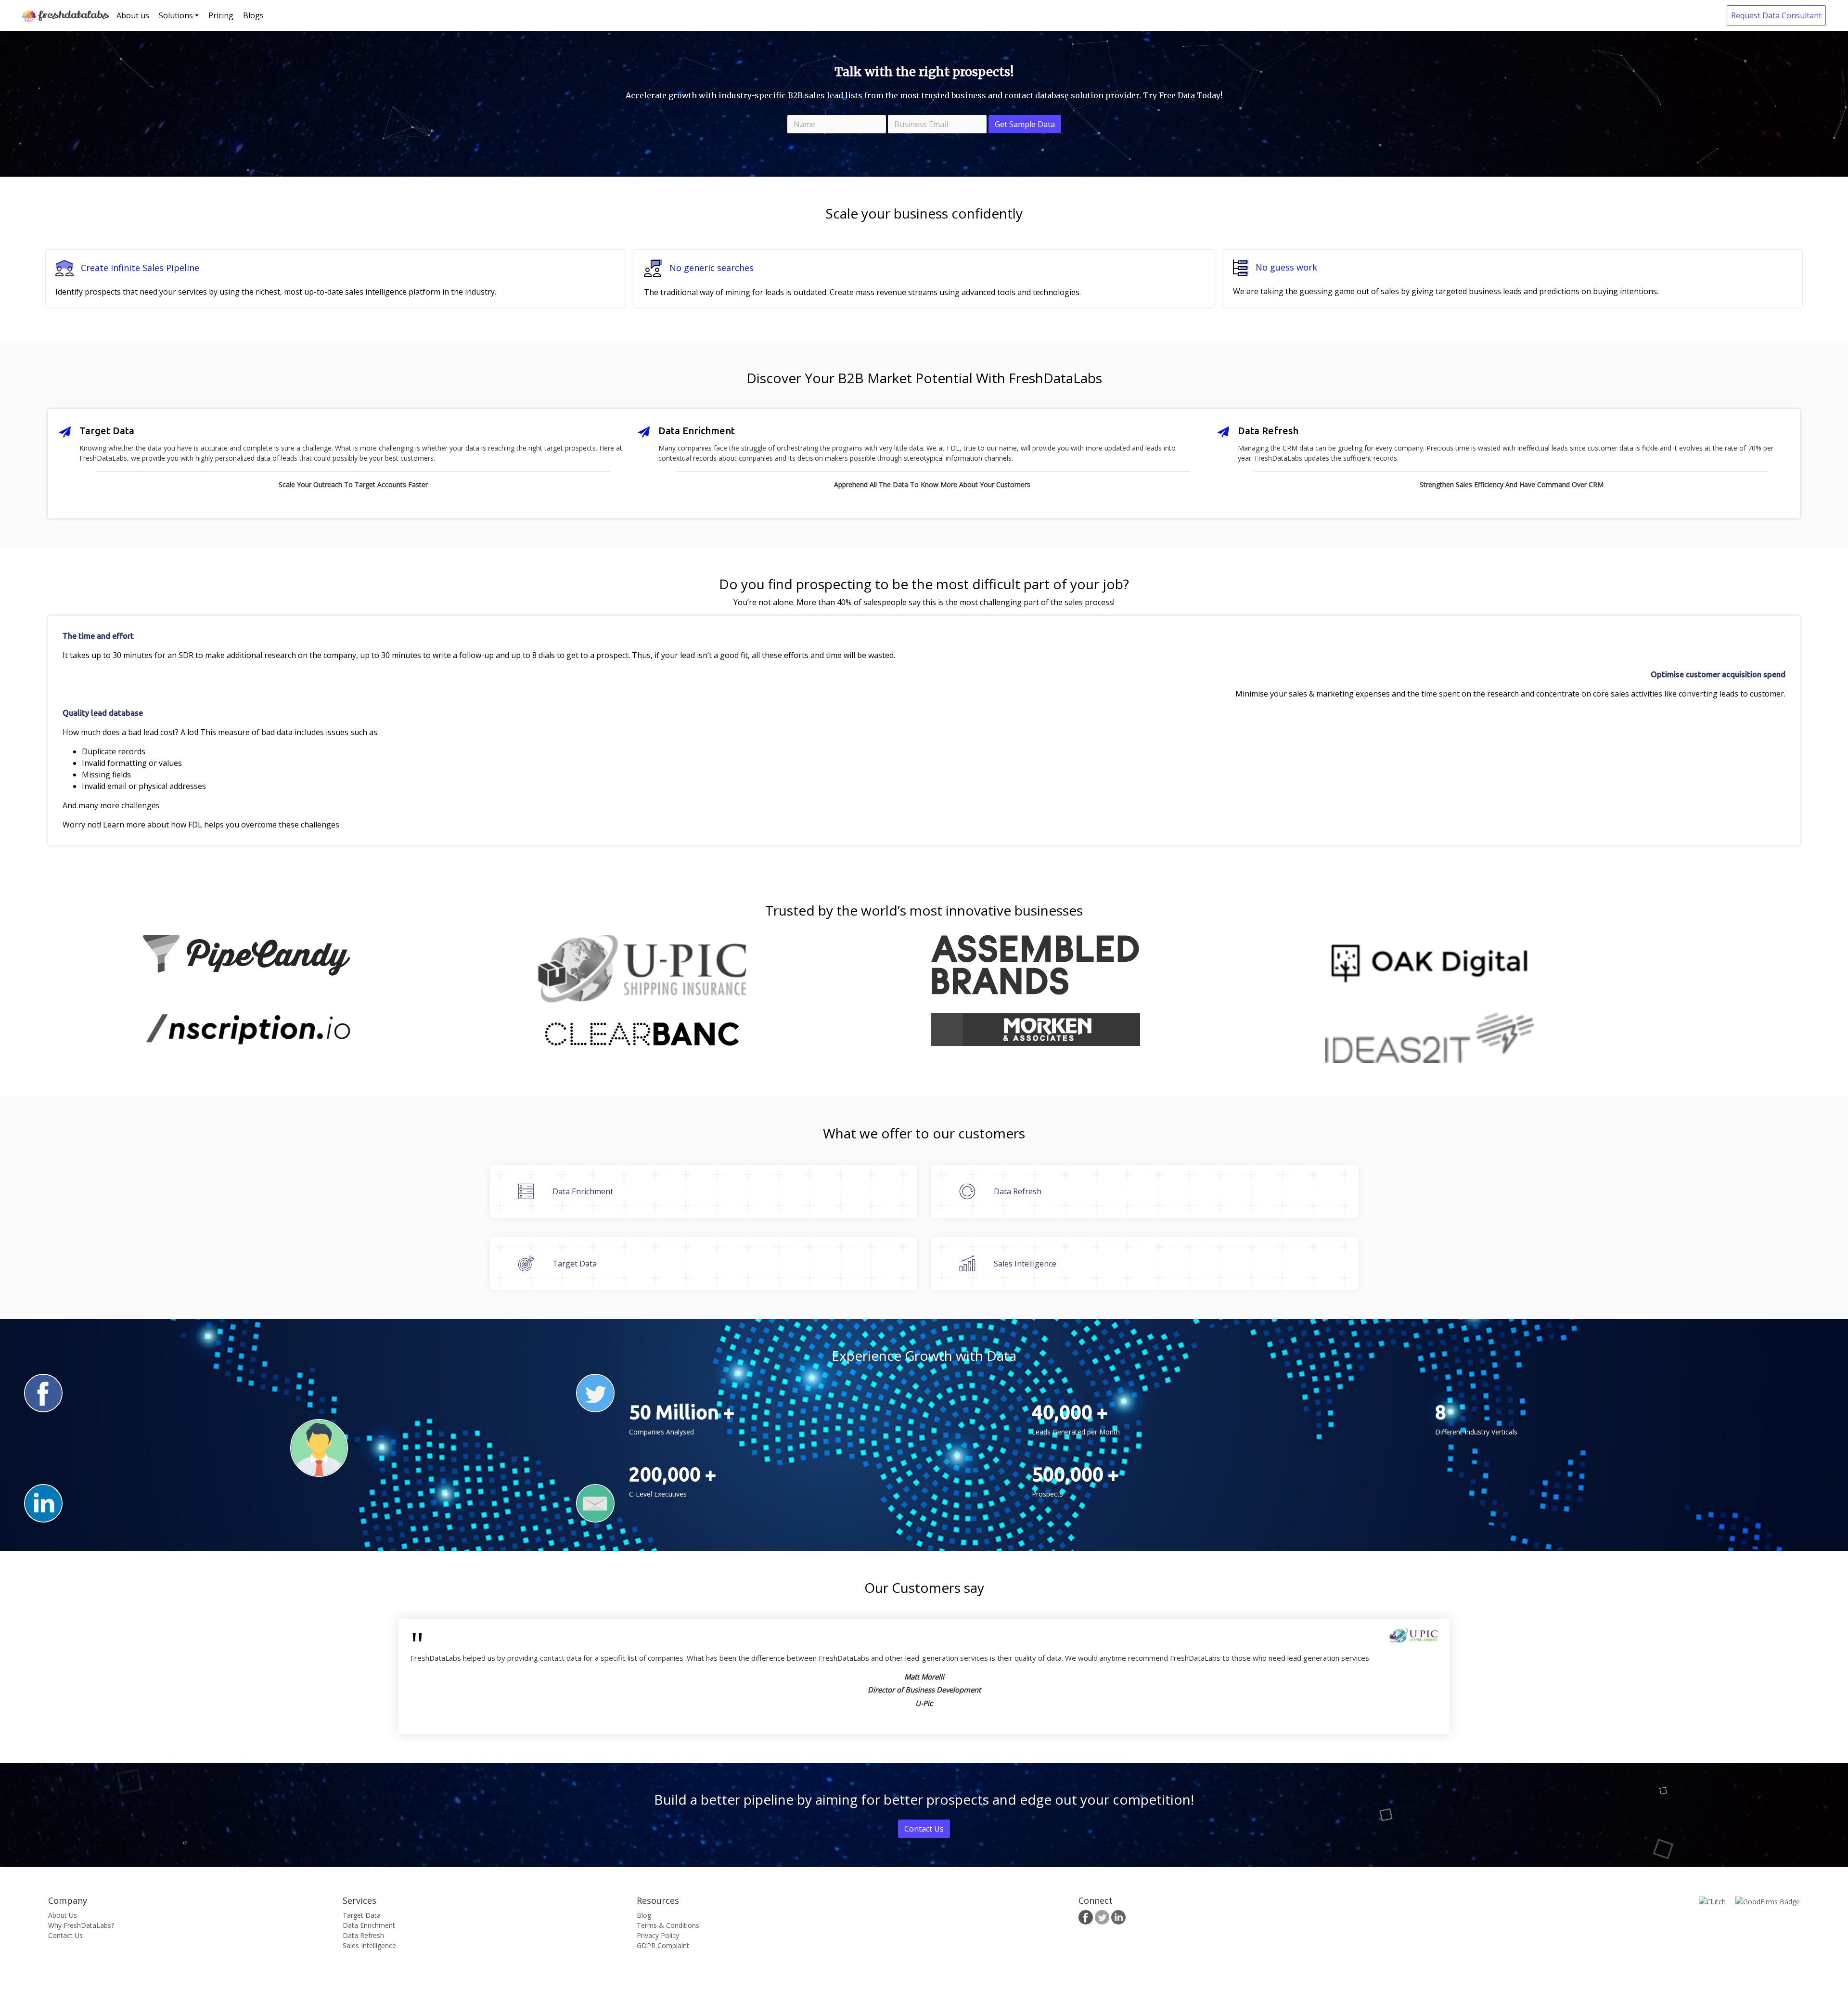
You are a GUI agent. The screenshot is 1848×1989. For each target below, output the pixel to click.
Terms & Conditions (668, 1925)
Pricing (221, 15)
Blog (644, 1915)
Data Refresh (363, 1935)
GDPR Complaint (663, 1945)
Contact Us (924, 1829)
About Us (63, 1915)
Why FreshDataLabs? (81, 1925)
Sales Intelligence (369, 1945)
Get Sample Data (1025, 124)
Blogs (253, 15)
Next (1795, 1676)
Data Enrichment (369, 1925)
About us (133, 15)
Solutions (176, 15)
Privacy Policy (658, 1935)
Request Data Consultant (1776, 15)
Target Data (362, 1915)
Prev (53, 1676)
